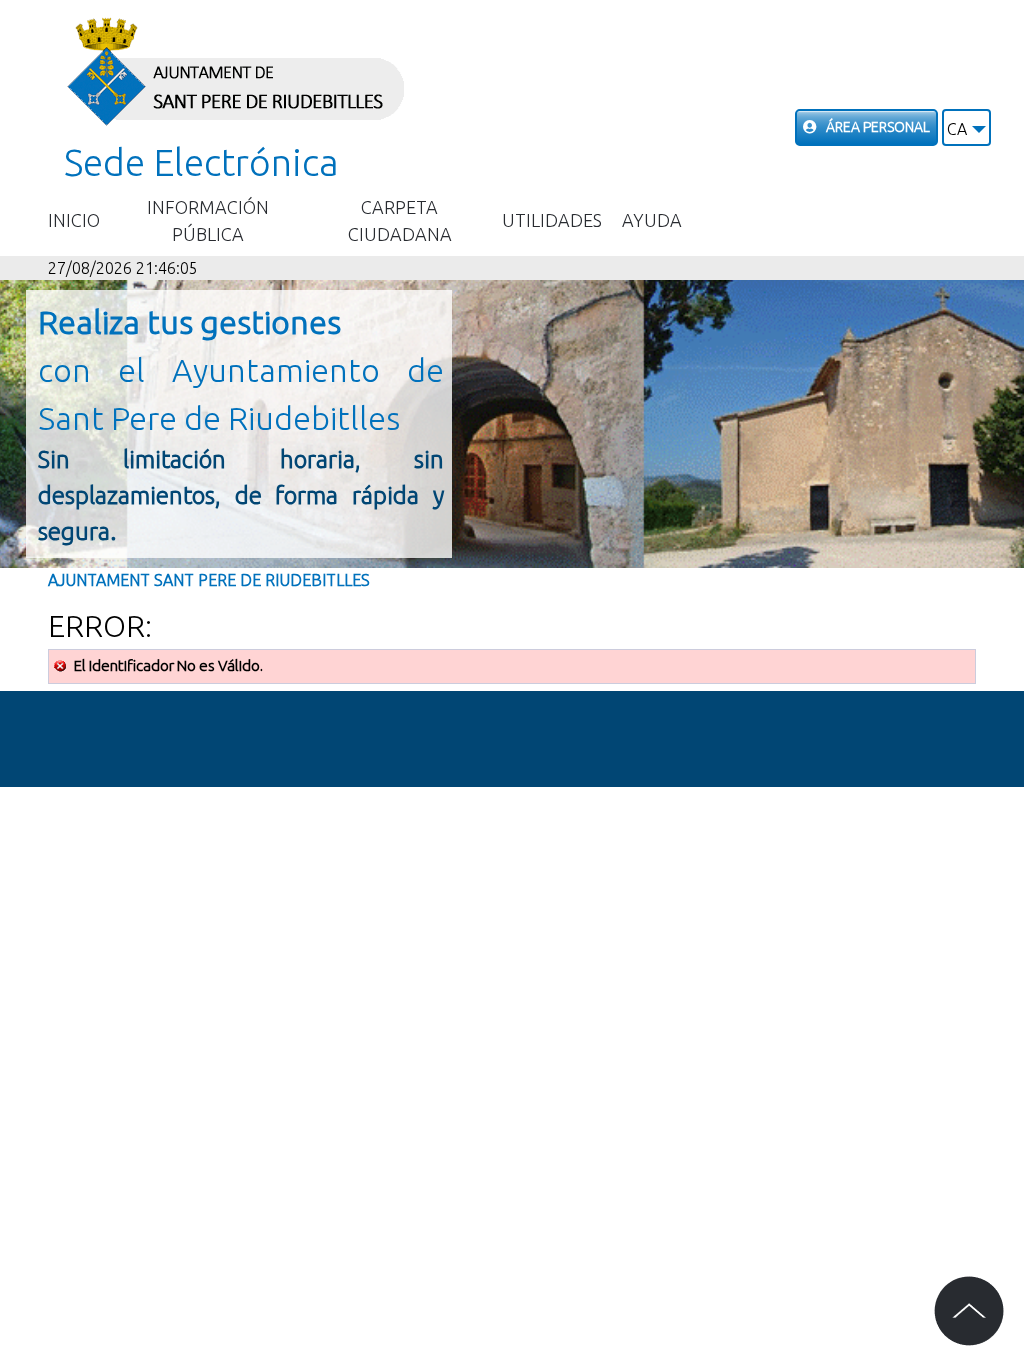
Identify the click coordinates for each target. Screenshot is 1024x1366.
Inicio (74, 220)
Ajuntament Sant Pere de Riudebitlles (209, 580)
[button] (966, 127)
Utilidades (552, 220)
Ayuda (652, 220)
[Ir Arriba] (969, 1311)
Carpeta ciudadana (400, 220)
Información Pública (208, 220)
